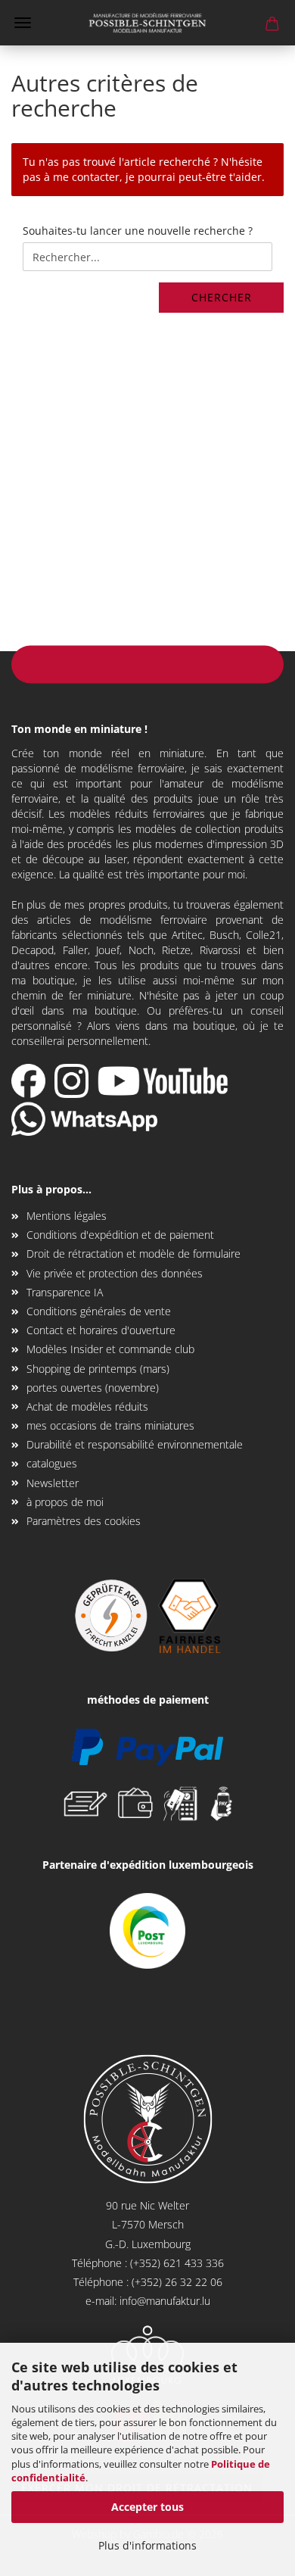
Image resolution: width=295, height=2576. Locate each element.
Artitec (187, 935)
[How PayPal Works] (147, 1746)
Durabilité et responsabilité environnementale (135, 1444)
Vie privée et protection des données (115, 1273)
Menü (23, 23)
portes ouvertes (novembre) (93, 1388)
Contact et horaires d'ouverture (101, 1330)
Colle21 (264, 935)
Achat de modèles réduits (87, 1407)
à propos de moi (65, 1502)
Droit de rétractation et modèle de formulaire (134, 1254)
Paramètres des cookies (84, 1521)
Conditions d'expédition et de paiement (120, 1235)
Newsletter (53, 1483)
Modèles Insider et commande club (110, 1349)
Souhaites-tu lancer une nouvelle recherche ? (138, 231)
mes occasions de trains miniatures (110, 1425)
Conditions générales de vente (99, 1311)
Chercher (222, 297)
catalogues (52, 1463)
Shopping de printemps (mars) (98, 1369)
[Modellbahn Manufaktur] (147, 23)
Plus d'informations (147, 2545)
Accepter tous (147, 2507)
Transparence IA (65, 1292)
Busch (224, 935)
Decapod (33, 950)
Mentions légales (67, 1216)
